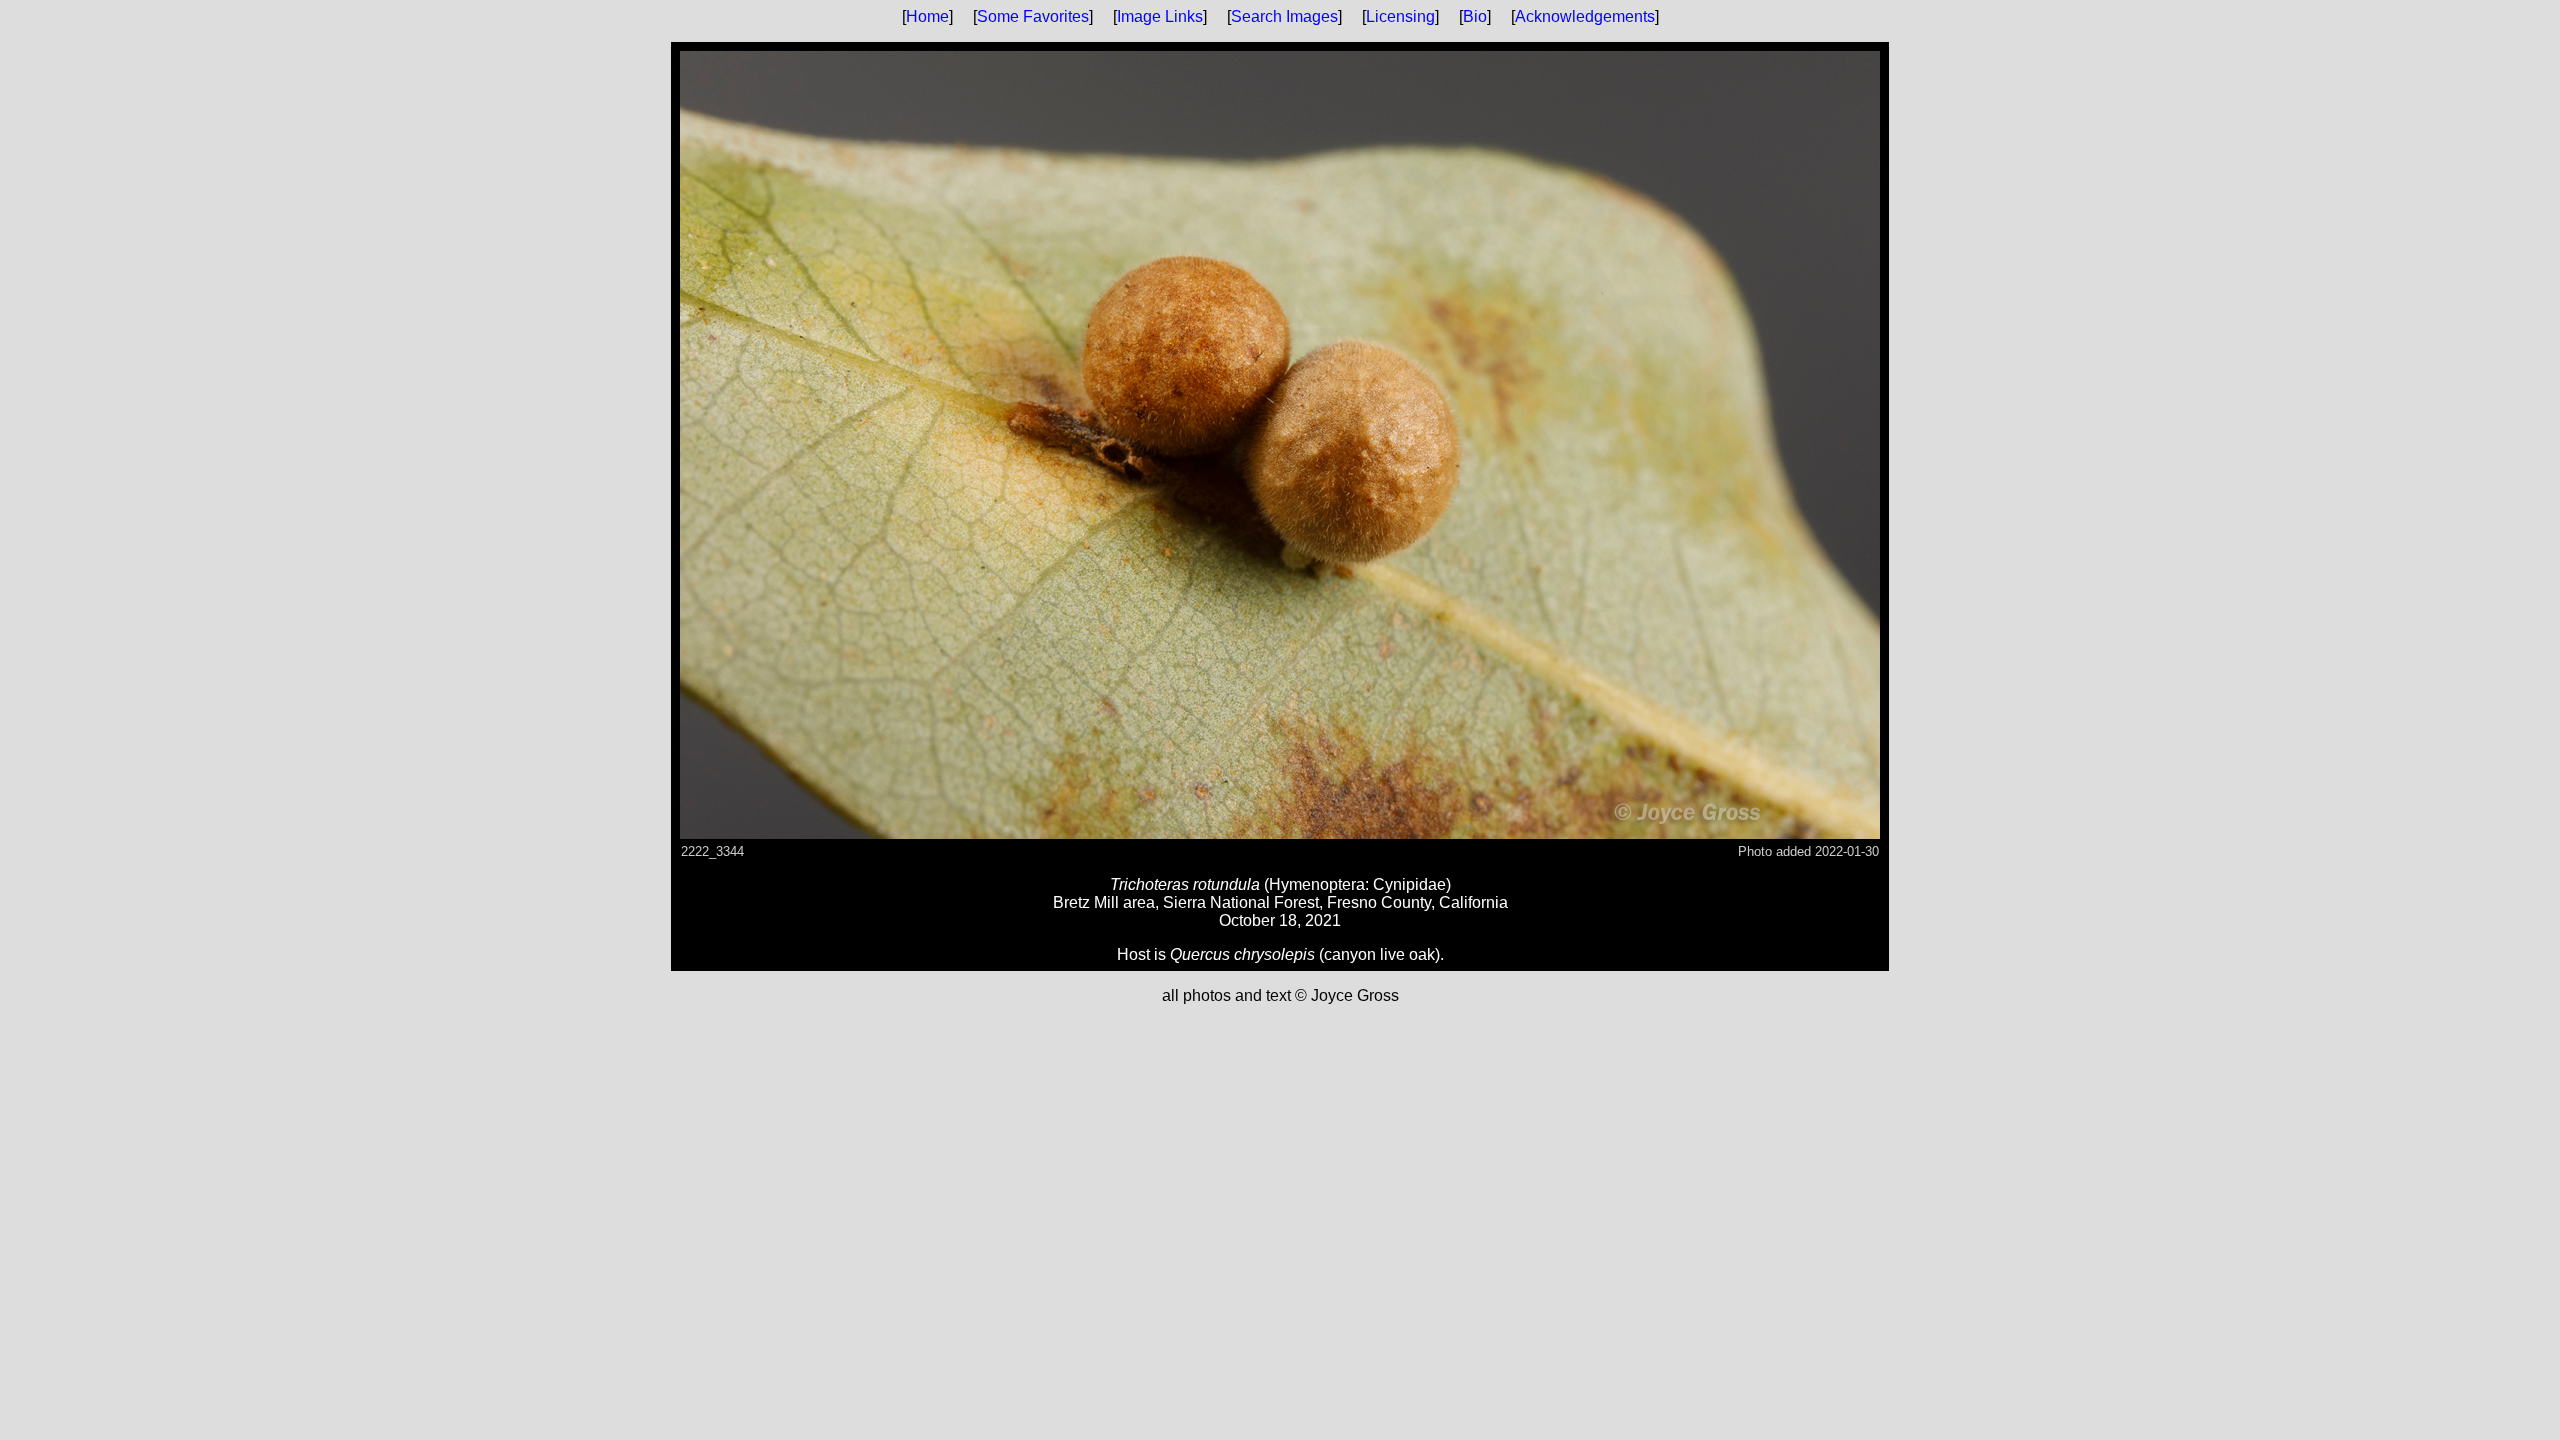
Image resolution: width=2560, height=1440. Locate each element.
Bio (1475, 16)
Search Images (1284, 16)
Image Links (1160, 16)
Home (927, 16)
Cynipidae (1409, 884)
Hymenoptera (1317, 884)
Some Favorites (1033, 16)
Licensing (1400, 16)
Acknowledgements (1585, 16)
